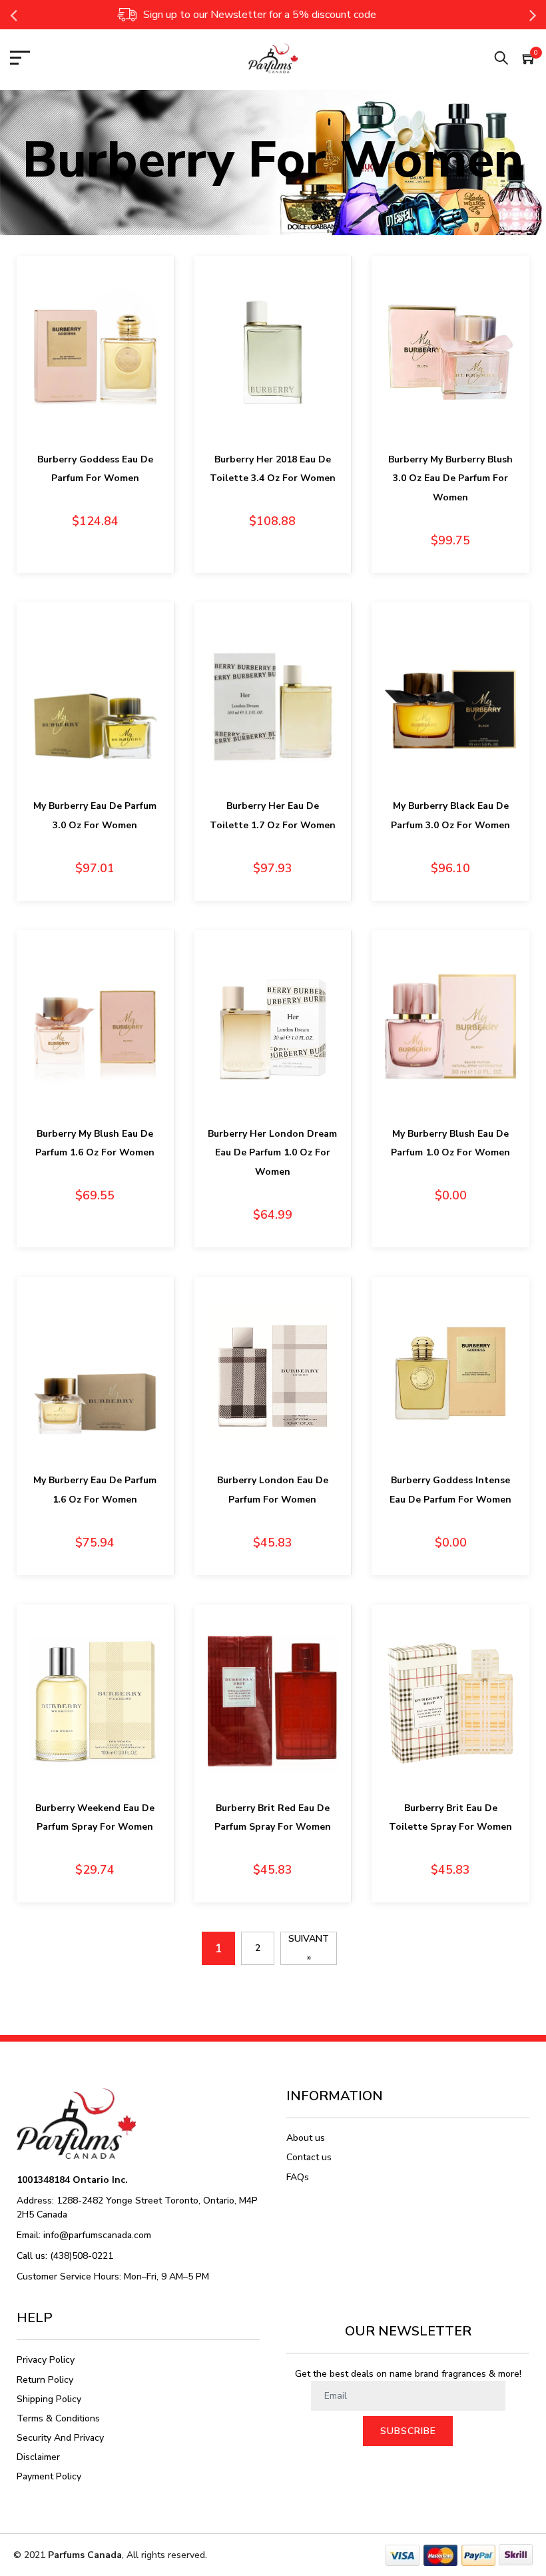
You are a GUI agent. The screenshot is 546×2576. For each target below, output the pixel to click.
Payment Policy (49, 2476)
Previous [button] (13, 15)
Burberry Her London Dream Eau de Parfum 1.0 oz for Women (272, 1153)
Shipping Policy (49, 2399)
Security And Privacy (60, 2438)
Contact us (309, 2157)
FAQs (298, 2177)
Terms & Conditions (58, 2418)
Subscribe (408, 2431)
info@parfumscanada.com (97, 2235)
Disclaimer (38, 2457)
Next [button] (533, 15)
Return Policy (45, 2380)
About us (306, 2138)
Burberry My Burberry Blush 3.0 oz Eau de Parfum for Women (450, 479)
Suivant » (309, 1948)
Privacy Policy (46, 2360)
